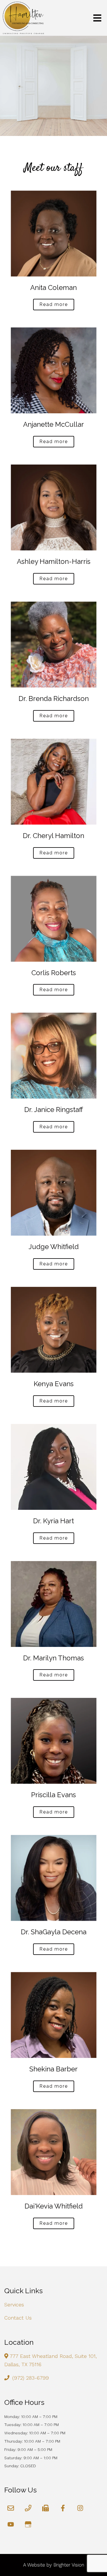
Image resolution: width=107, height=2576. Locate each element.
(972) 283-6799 (31, 2378)
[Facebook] (63, 2508)
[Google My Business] (28, 2524)
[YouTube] (11, 2524)
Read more (54, 304)
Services (14, 2305)
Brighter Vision (69, 2565)
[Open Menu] (97, 18)
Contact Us (18, 2318)
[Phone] (28, 2508)
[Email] (11, 2508)
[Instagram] (80, 2508)
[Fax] (46, 2508)
